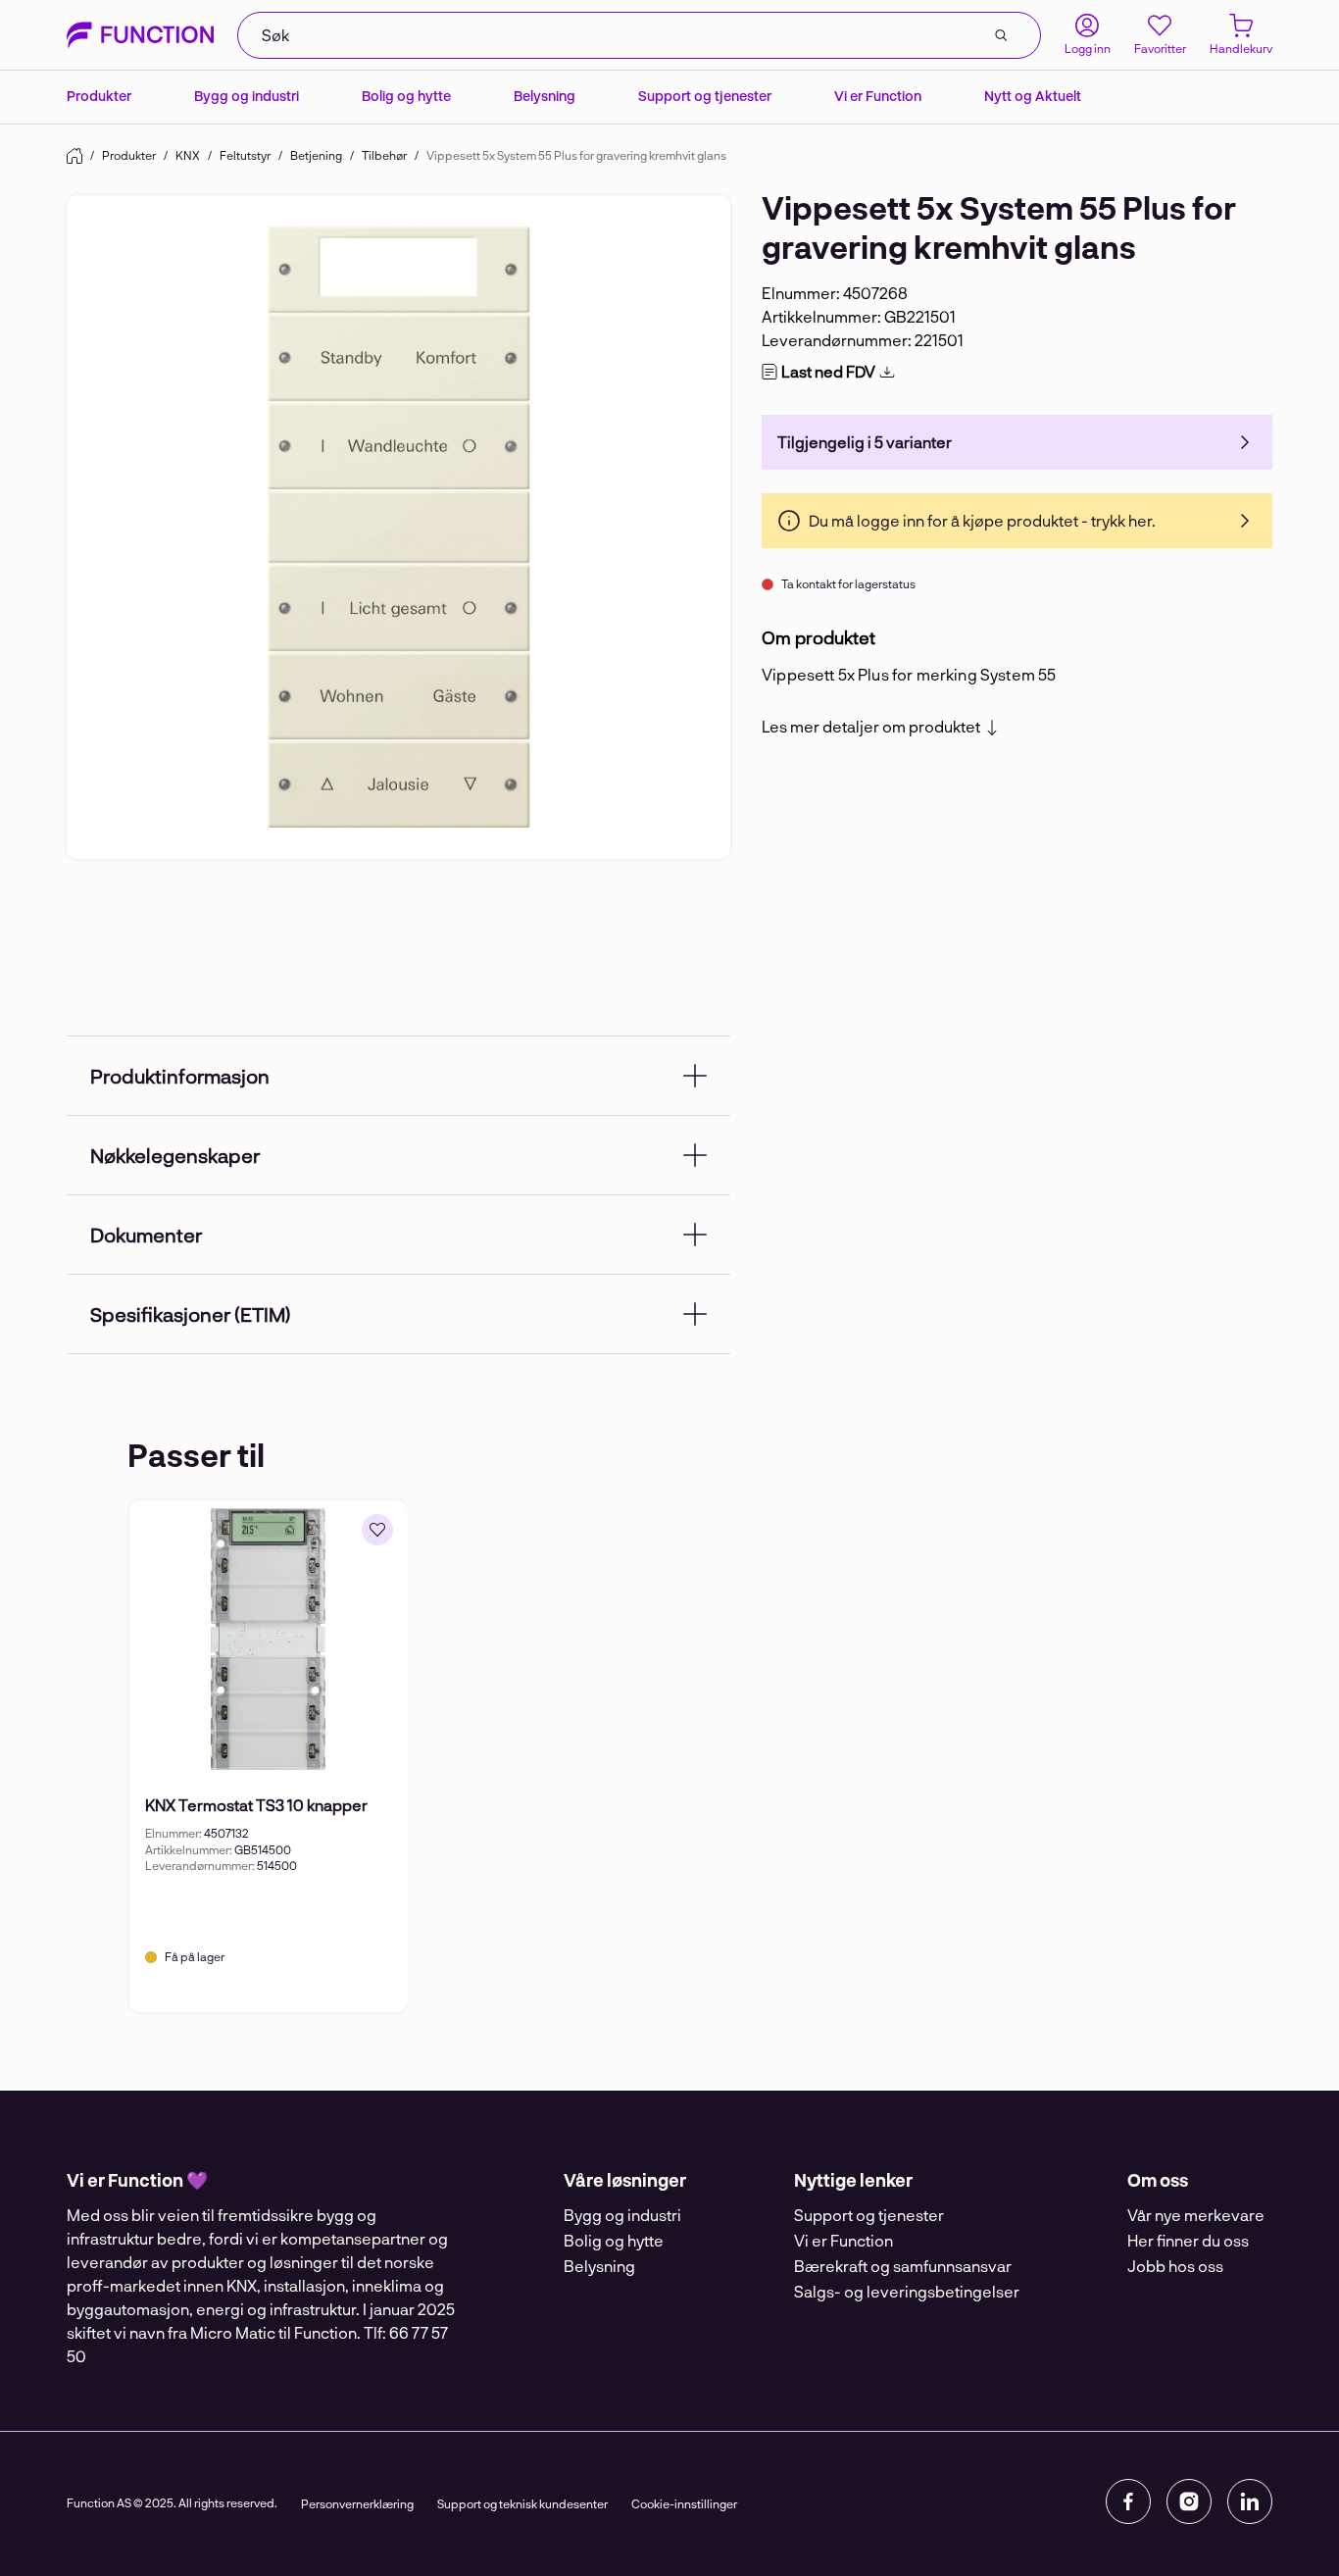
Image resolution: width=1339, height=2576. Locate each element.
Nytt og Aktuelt (1033, 96)
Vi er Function (878, 96)
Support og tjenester (705, 96)
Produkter (99, 96)
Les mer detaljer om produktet (871, 727)
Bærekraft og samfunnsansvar (903, 2266)
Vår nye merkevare (1196, 2215)
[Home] (74, 156)
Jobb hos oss (1175, 2266)
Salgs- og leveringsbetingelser (907, 2291)
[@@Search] (1001, 35)
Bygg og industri (247, 96)
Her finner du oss (1188, 2240)
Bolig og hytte (406, 96)
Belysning (545, 96)
